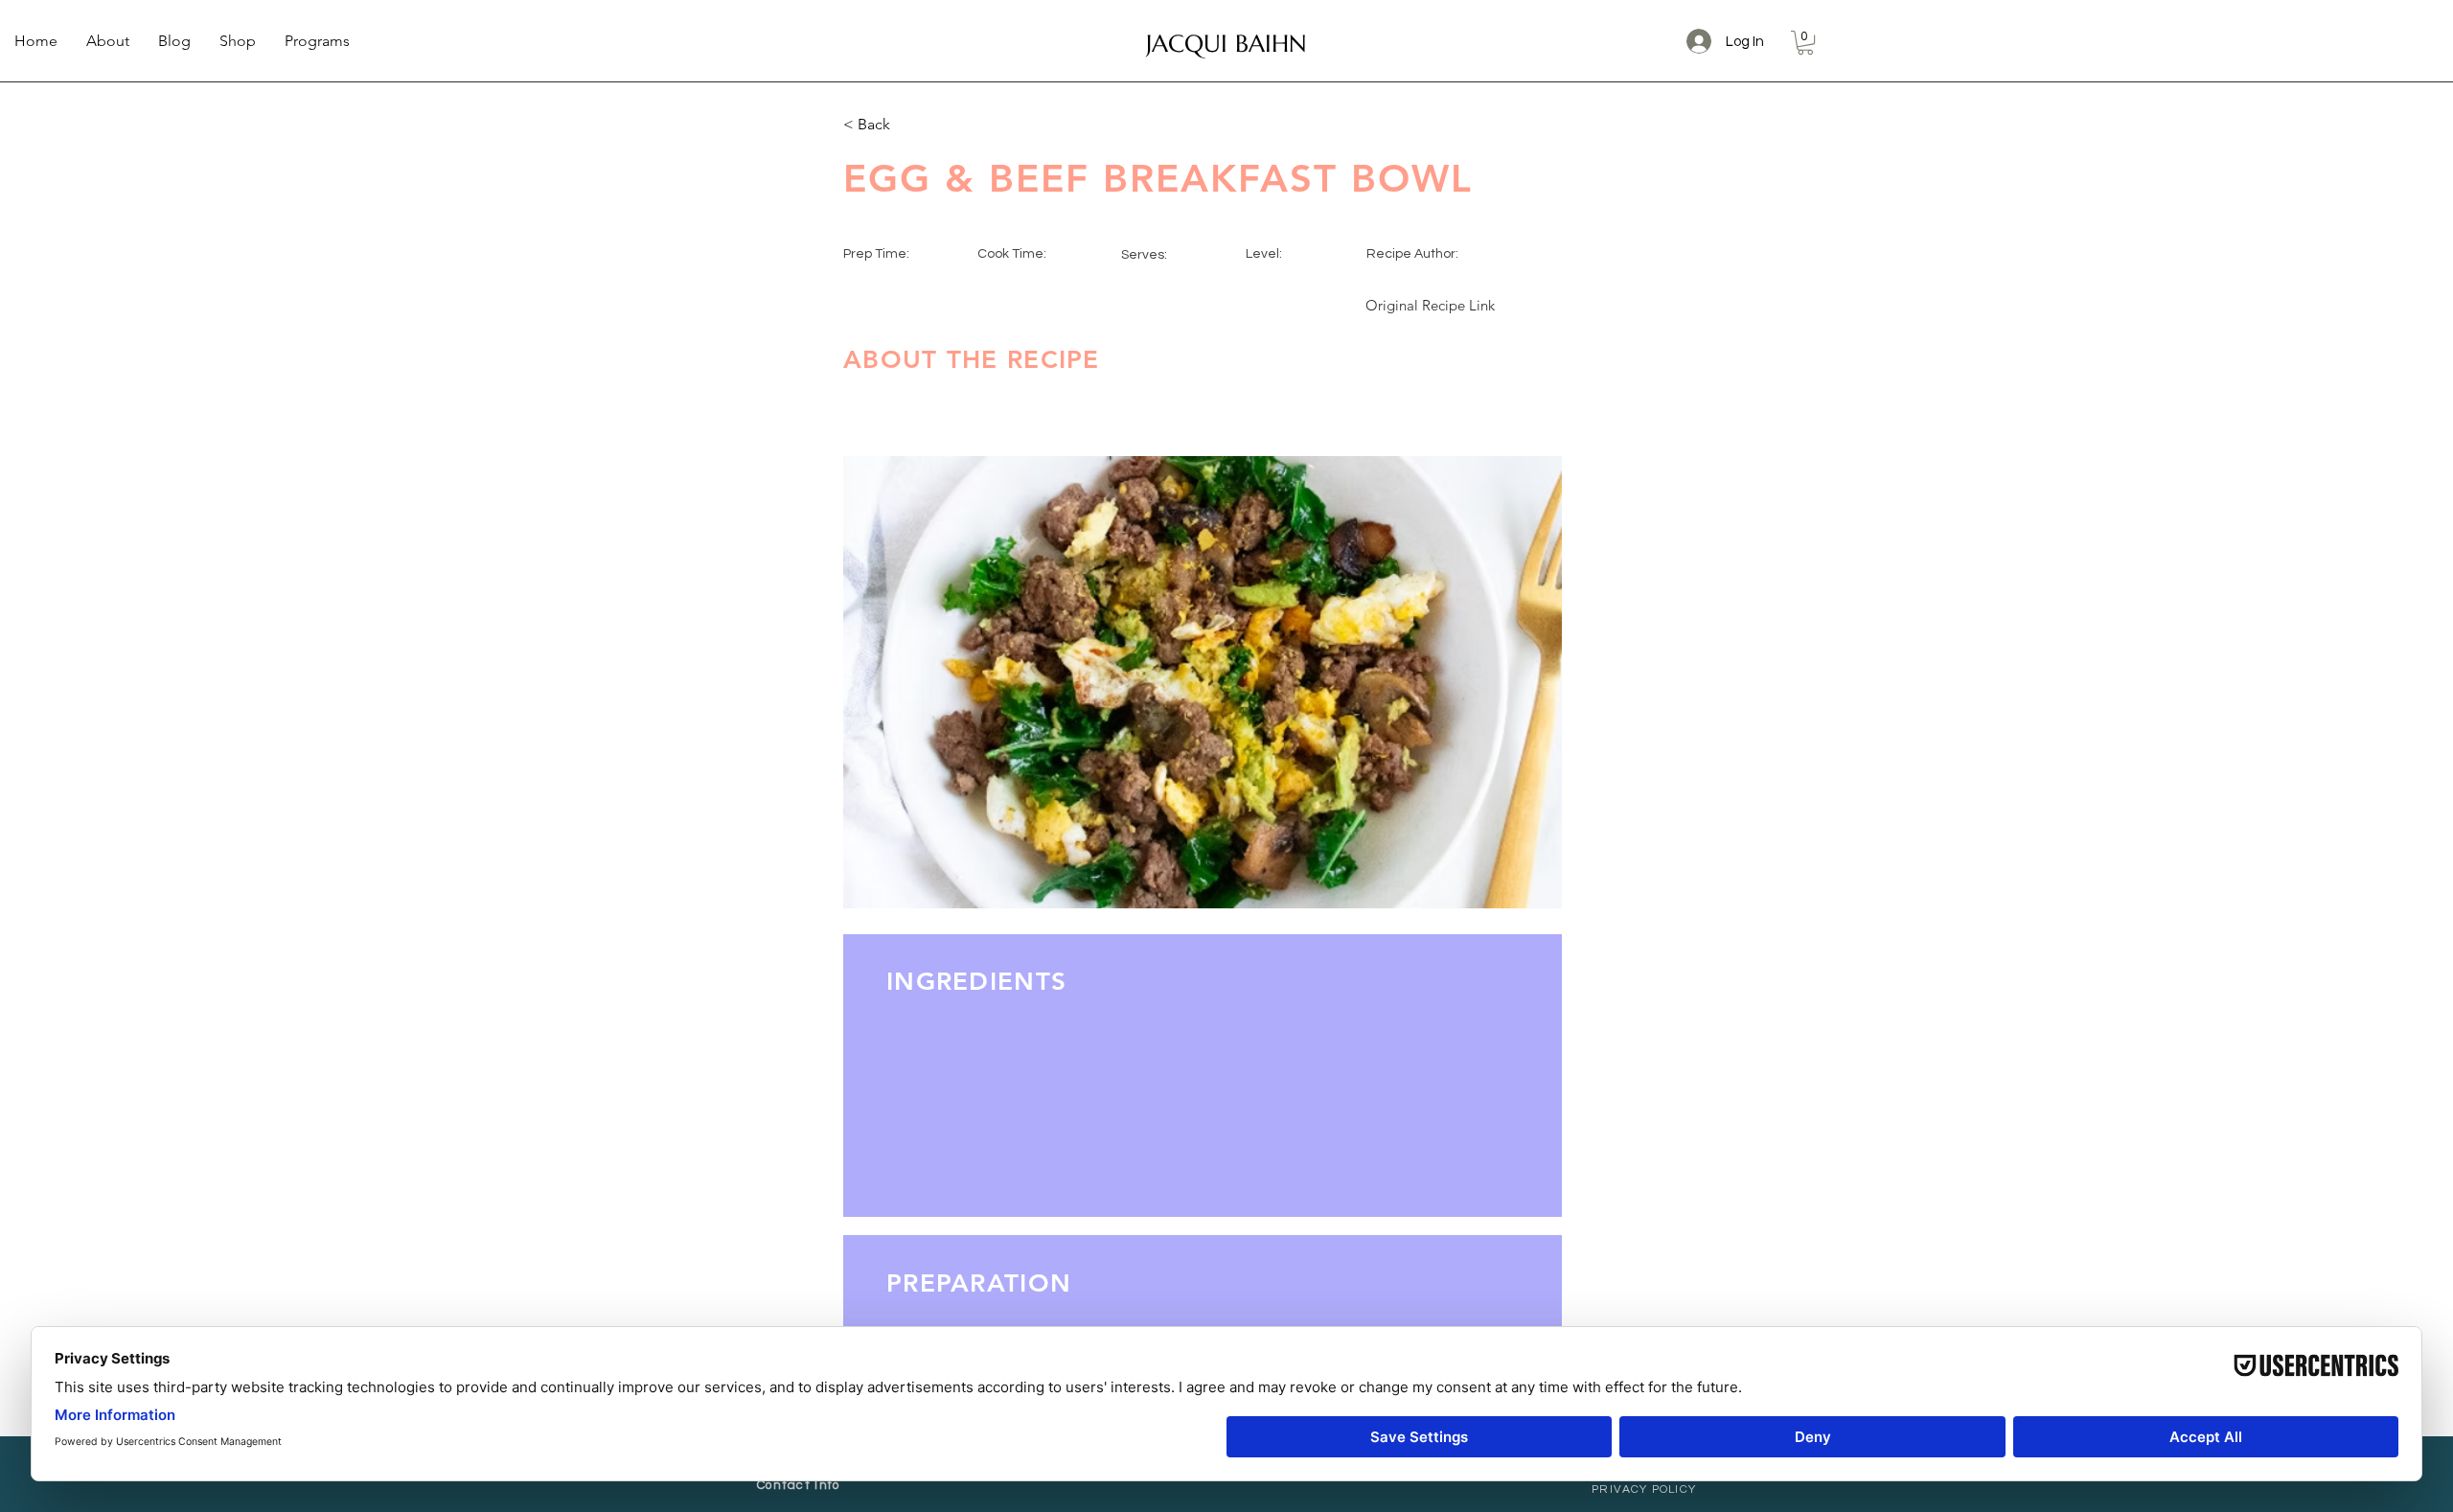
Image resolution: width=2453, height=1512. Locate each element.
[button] (1805, 43)
